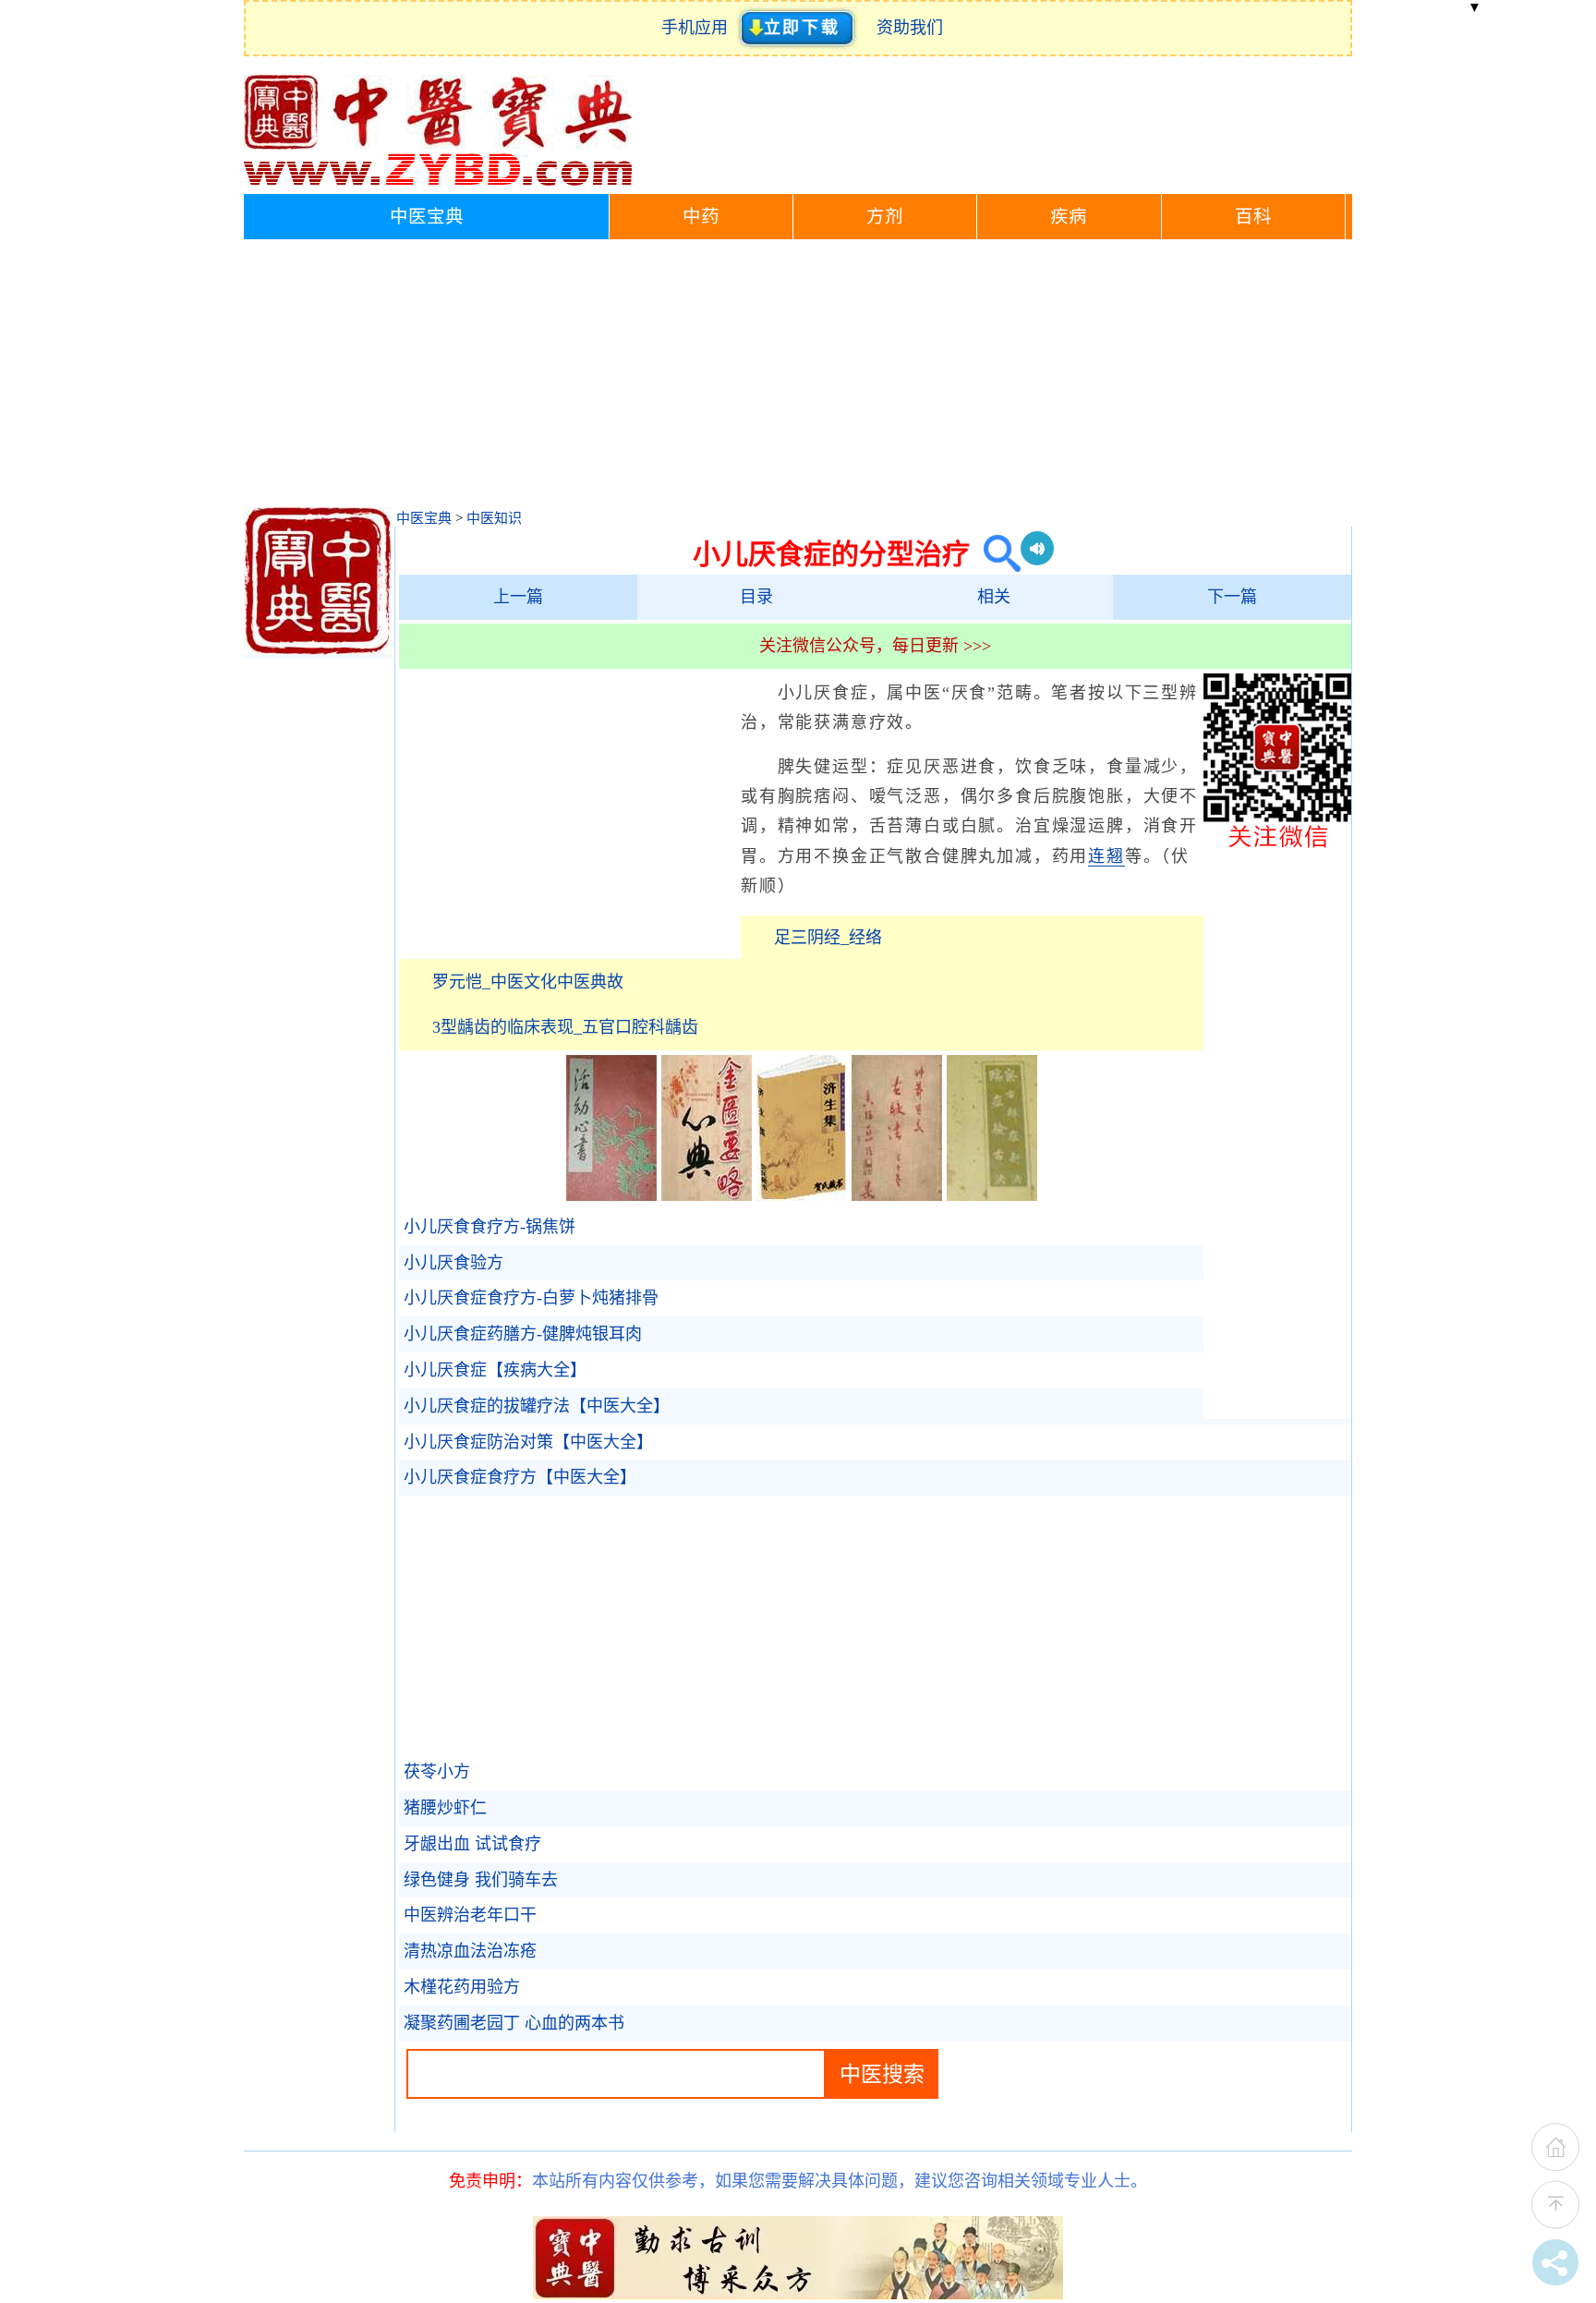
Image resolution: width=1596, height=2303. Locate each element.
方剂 (885, 217)
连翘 (1106, 856)
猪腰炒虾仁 (445, 1808)
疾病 (1069, 217)
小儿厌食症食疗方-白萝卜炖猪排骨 (531, 1298)
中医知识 (494, 518)
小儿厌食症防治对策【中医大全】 (528, 1442)
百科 (1253, 217)
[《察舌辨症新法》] (992, 1195)
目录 (756, 597)
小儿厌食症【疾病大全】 (495, 1370)
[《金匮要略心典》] (707, 1195)
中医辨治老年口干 (470, 1915)
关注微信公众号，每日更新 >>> (875, 646)
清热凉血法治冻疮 (470, 1951)
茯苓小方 (437, 1772)
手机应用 (699, 28)
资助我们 (910, 28)
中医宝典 (427, 217)
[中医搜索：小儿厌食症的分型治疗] (995, 554)
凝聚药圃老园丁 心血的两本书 (514, 2023)
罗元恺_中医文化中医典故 (528, 982)
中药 (701, 217)
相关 (994, 597)
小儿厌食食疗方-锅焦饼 (490, 1227)
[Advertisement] (798, 378)
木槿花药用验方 (462, 1987)
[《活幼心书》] (611, 1195)
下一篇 (1232, 597)
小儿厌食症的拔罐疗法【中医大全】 (537, 1406)
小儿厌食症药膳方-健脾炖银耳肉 (523, 1334)
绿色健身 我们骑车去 (481, 1880)
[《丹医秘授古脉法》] (897, 1195)
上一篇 (518, 597)
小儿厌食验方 (453, 1263)
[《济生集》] (802, 1195)
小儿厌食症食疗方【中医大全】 (520, 1477)
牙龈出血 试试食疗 (472, 1844)
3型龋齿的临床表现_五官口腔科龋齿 (565, 1027)
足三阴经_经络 (828, 938)
